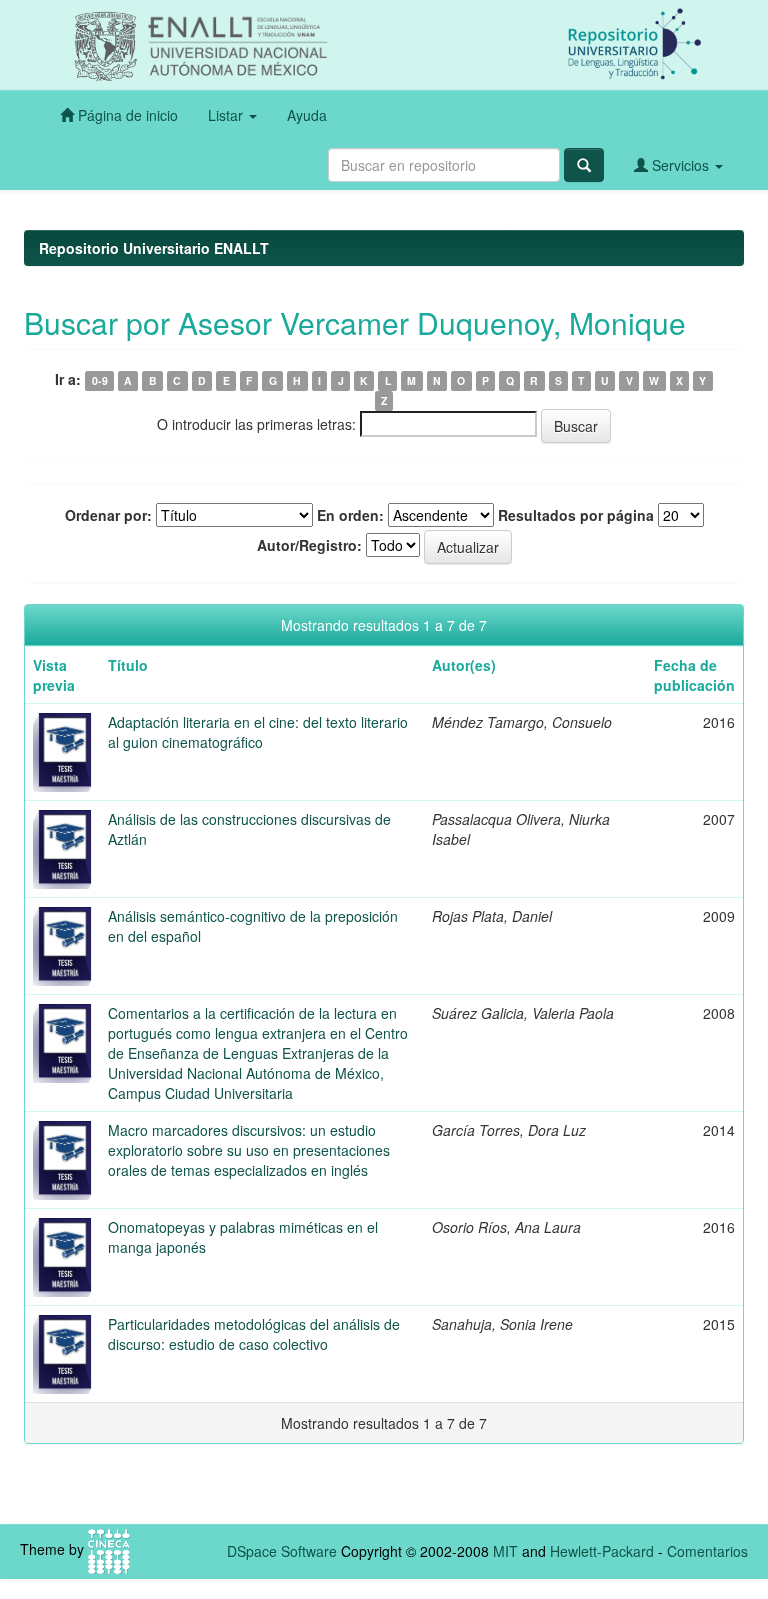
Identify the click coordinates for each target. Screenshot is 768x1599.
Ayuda (307, 115)
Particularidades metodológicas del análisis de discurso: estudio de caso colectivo (254, 1334)
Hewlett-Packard (602, 1551)
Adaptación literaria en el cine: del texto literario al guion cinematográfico (258, 732)
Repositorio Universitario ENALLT (154, 248)
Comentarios (707, 1551)
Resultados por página (576, 515)
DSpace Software (282, 1551)
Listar (227, 115)
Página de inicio (126, 115)
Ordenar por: (108, 515)
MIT (505, 1551)
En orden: (350, 515)
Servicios (680, 165)
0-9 (100, 380)
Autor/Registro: (309, 545)
